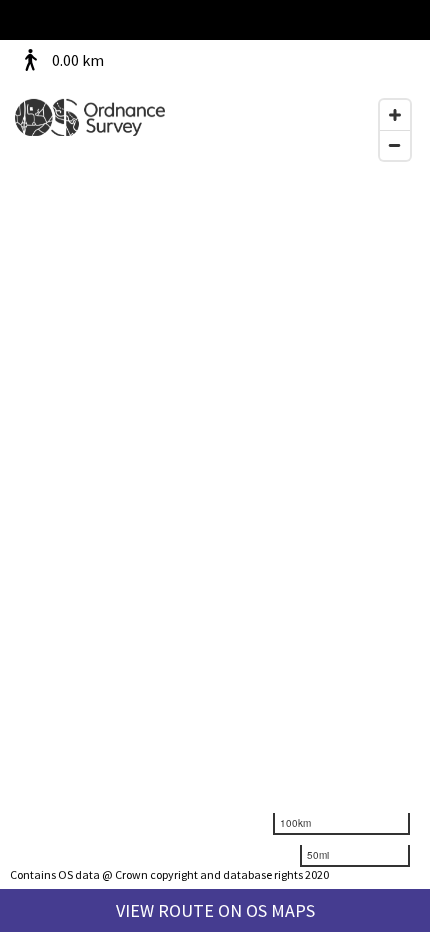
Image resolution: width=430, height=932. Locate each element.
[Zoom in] (395, 115)
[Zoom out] (395, 145)
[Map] (215, 466)
